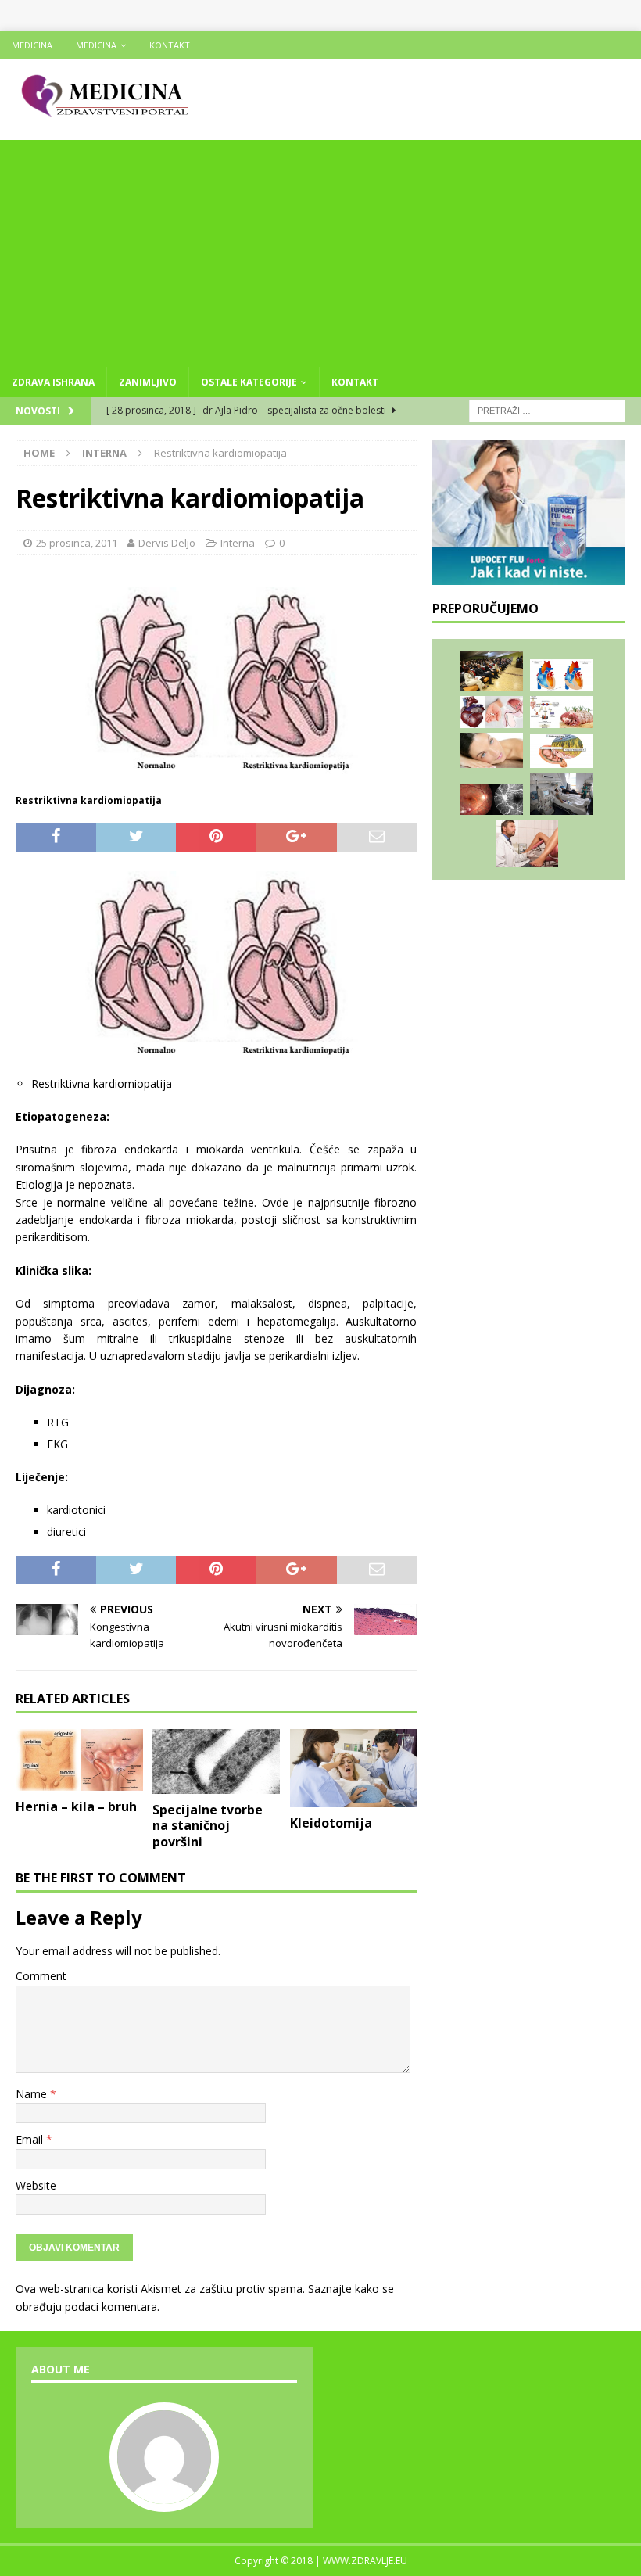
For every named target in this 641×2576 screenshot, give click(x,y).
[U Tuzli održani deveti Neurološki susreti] (492, 671)
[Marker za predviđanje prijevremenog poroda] (561, 751)
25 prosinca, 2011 (77, 543)
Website (36, 2185)
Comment (41, 1976)
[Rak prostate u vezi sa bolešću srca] (492, 712)
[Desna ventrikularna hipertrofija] (561, 675)
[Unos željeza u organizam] (561, 712)
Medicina (32, 45)
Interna (238, 543)
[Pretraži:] (547, 409)
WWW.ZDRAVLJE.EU (365, 2561)
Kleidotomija (331, 1823)
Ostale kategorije (249, 382)
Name (33, 2094)
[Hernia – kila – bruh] (79, 1760)
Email (31, 2139)
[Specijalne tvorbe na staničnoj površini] (216, 1762)
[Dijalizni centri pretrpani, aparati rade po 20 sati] (561, 794)
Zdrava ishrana (53, 382)
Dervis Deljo (167, 543)
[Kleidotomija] (354, 1768)
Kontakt (170, 45)
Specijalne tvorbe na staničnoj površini (208, 1826)
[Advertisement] (320, 249)
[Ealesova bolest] (492, 800)
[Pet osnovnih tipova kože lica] (492, 750)
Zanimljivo (148, 382)
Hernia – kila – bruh (76, 1806)
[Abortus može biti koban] (527, 844)
